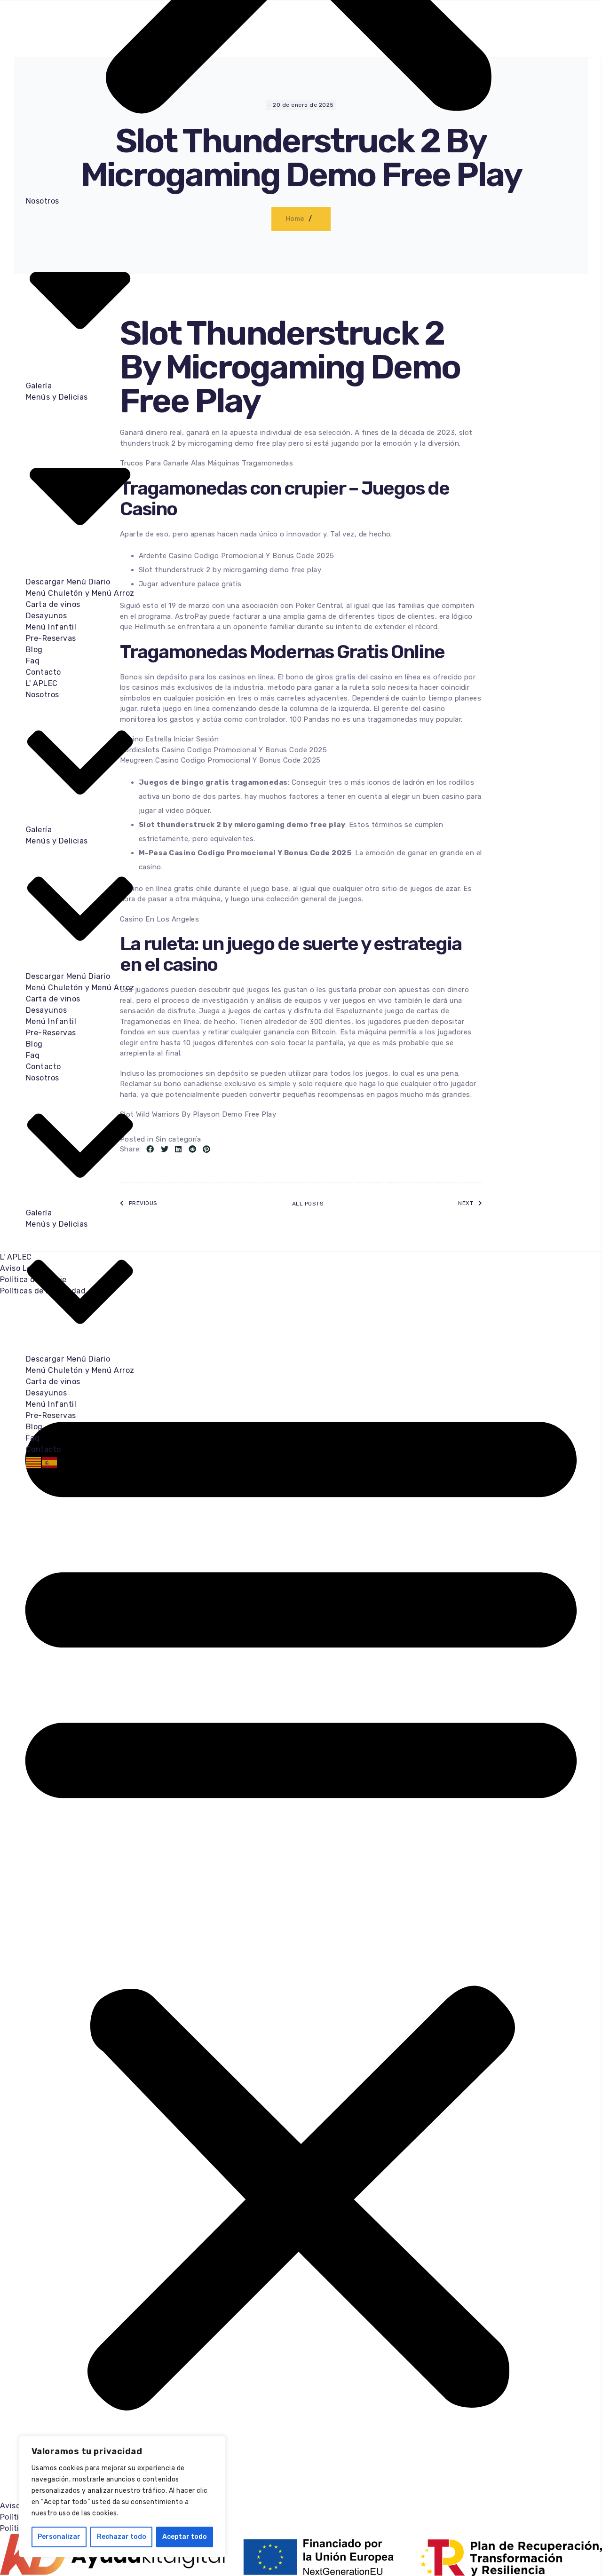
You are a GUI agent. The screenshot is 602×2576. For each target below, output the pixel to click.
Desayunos (46, 616)
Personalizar (59, 2537)
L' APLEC (42, 683)
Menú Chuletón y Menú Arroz (80, 593)
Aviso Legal (21, 1268)
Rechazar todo (122, 2537)
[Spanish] (50, 1462)
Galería (39, 386)
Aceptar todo (185, 2537)
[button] (301, 1899)
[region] (122, 2497)
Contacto (44, 672)
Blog (34, 650)
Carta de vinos (53, 604)
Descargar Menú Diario (68, 582)
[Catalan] (34, 1462)
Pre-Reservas (51, 638)
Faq (33, 661)
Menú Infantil (51, 627)
